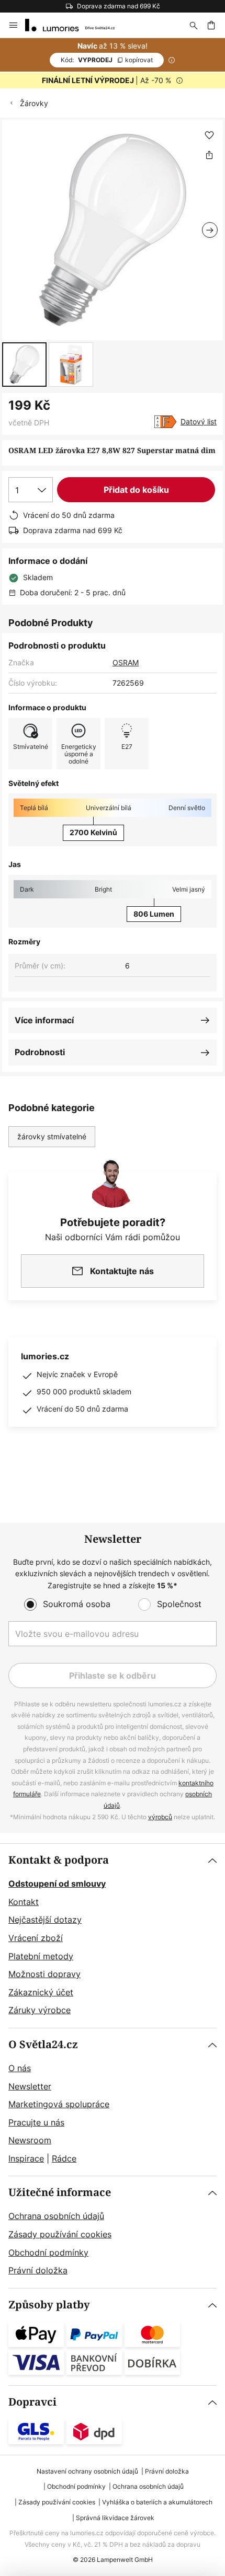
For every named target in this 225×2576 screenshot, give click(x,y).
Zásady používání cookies (60, 2234)
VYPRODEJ (107, 60)
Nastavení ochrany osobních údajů (87, 2471)
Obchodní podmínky (48, 2252)
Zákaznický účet (41, 1992)
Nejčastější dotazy (45, 1920)
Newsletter (30, 2086)
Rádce (64, 2158)
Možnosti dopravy (44, 1974)
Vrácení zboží (36, 1938)
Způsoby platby (49, 2305)
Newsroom (30, 2140)
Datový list (199, 421)
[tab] (113, 1936)
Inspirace (26, 2158)
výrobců (160, 1817)
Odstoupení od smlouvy (57, 1884)
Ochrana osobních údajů (56, 2216)
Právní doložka (38, 2270)
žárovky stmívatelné (52, 1136)
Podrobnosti (40, 1052)
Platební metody (41, 1956)
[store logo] (76, 25)
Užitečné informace (60, 2193)
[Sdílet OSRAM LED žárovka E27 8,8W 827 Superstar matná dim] (209, 155)
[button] (24, 365)
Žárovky (34, 103)
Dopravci (32, 2402)
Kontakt (24, 1902)
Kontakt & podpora (59, 1860)
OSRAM (126, 662)
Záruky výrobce (40, 2010)
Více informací (44, 1020)
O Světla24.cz (43, 2045)
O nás (20, 2068)
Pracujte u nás (36, 2122)
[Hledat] (194, 25)
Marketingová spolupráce (59, 2104)
